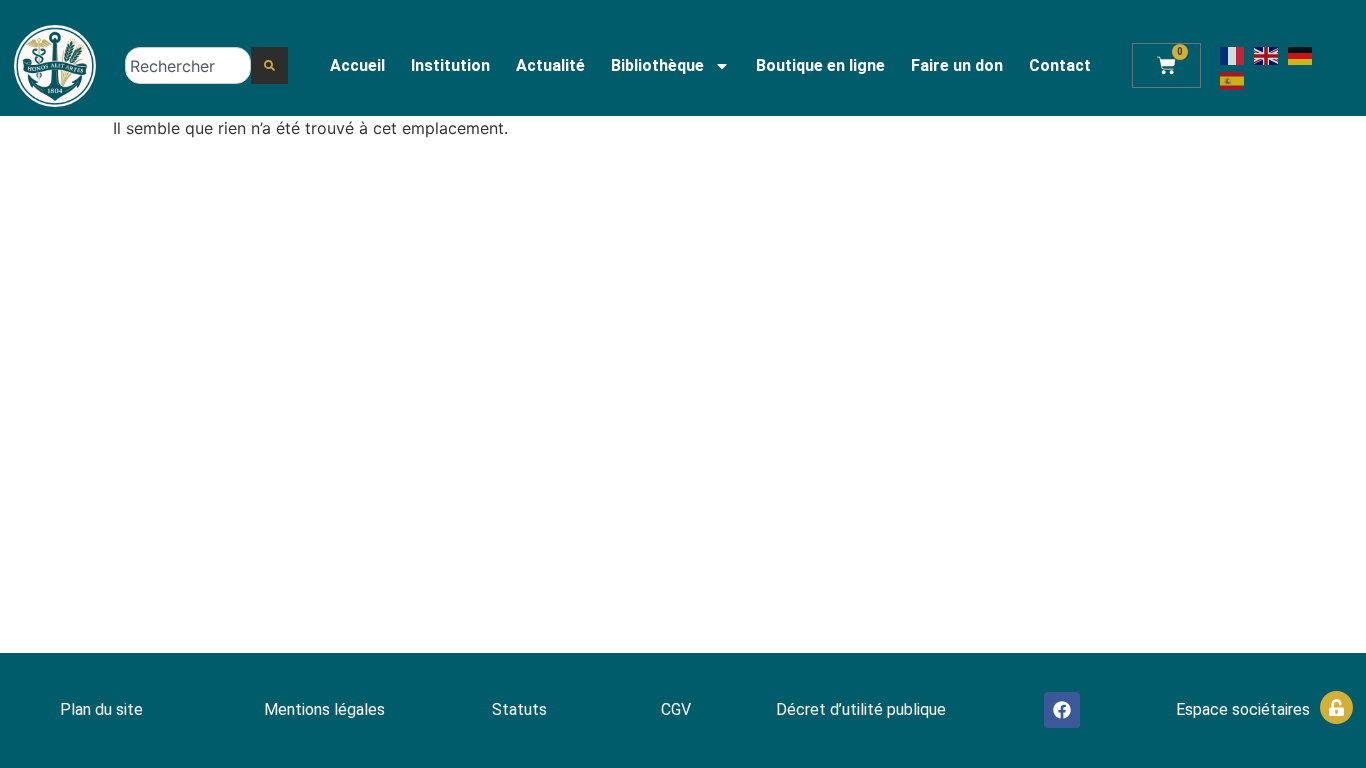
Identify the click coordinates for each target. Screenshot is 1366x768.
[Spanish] (1233, 80)
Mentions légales (324, 709)
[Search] (269, 65)
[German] (1301, 54)
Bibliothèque (657, 65)
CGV (676, 709)
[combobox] (188, 65)
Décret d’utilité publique (861, 709)
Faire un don (957, 65)
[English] (1267, 54)
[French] (1233, 54)
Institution (450, 65)
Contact (1060, 65)
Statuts (519, 709)
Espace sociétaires (1243, 709)
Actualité (550, 65)
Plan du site (101, 709)
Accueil (357, 65)
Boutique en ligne (820, 65)
